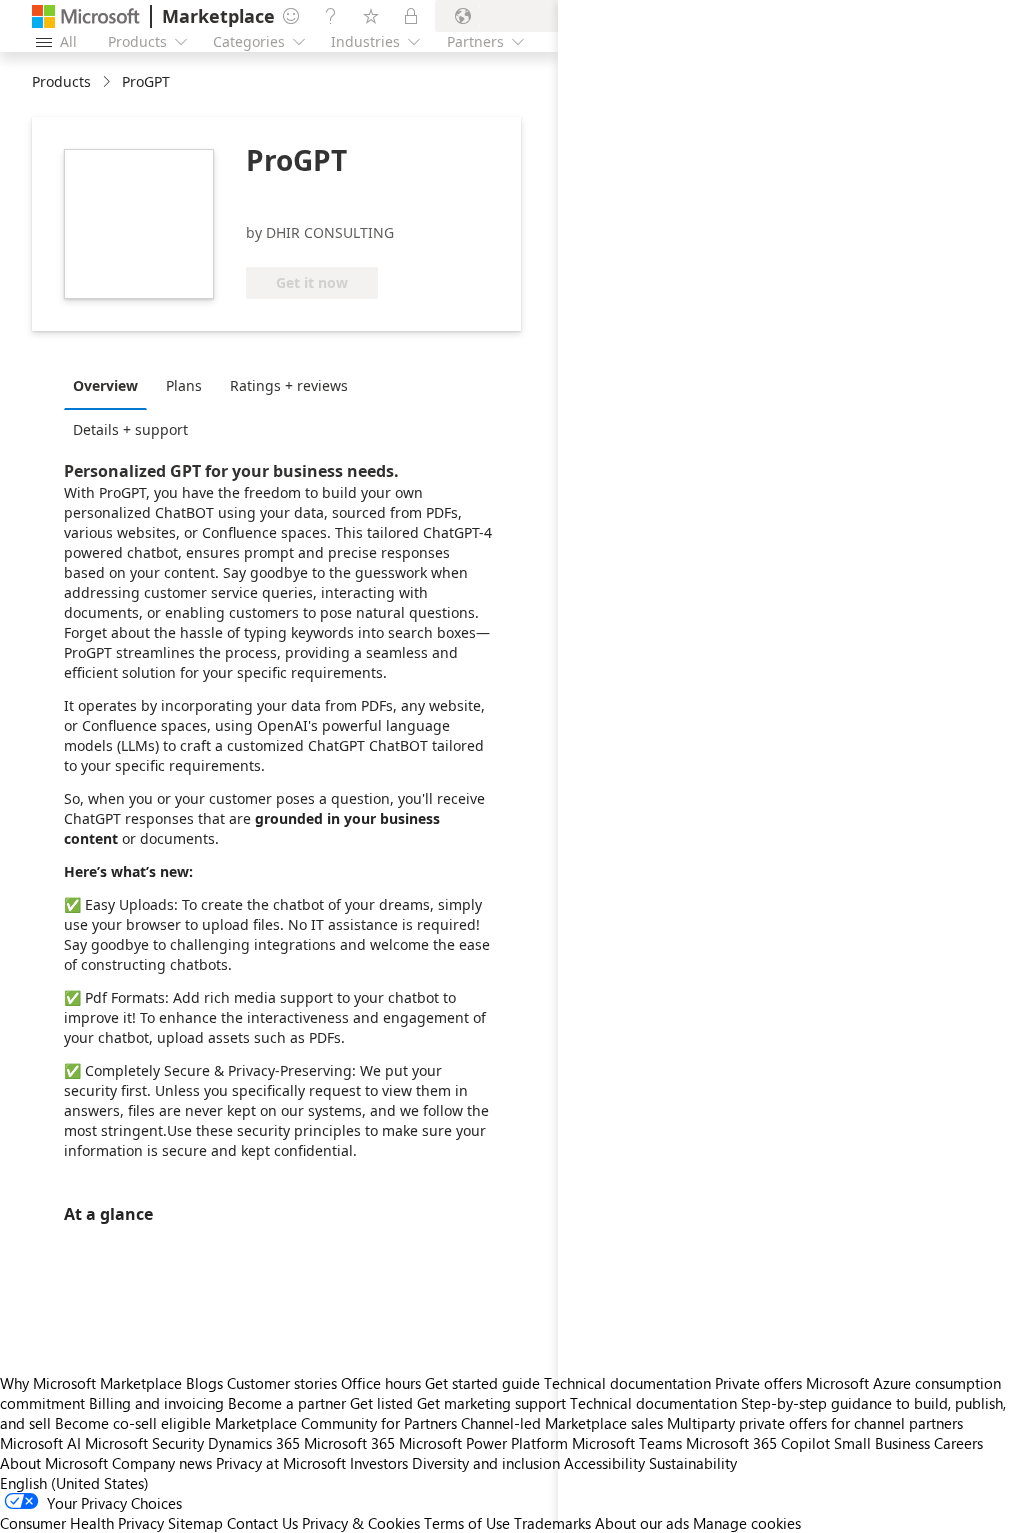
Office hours (381, 1383)
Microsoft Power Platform (483, 1443)
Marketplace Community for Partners (336, 1423)
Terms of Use (467, 1523)
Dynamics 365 (254, 1443)
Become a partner (287, 1403)
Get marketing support (491, 1403)
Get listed (381, 1403)
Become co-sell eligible (133, 1423)
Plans (184, 385)
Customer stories (282, 1383)
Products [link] (61, 81)
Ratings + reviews (289, 385)
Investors (379, 1463)
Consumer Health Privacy (82, 1523)
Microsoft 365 (349, 1443)
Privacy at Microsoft (281, 1463)
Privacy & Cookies (361, 1523)
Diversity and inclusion (486, 1463)
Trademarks (552, 1523)
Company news (162, 1463)
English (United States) (74, 1483)
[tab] (110, 385)
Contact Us (262, 1523)
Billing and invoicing (156, 1403)
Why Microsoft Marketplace (91, 1383)
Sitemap (195, 1523)
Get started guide (482, 1383)
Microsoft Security (144, 1443)
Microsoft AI (40, 1443)
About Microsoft (54, 1463)
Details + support (130, 429)
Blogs (204, 1383)
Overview (105, 385)
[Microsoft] (86, 16)
